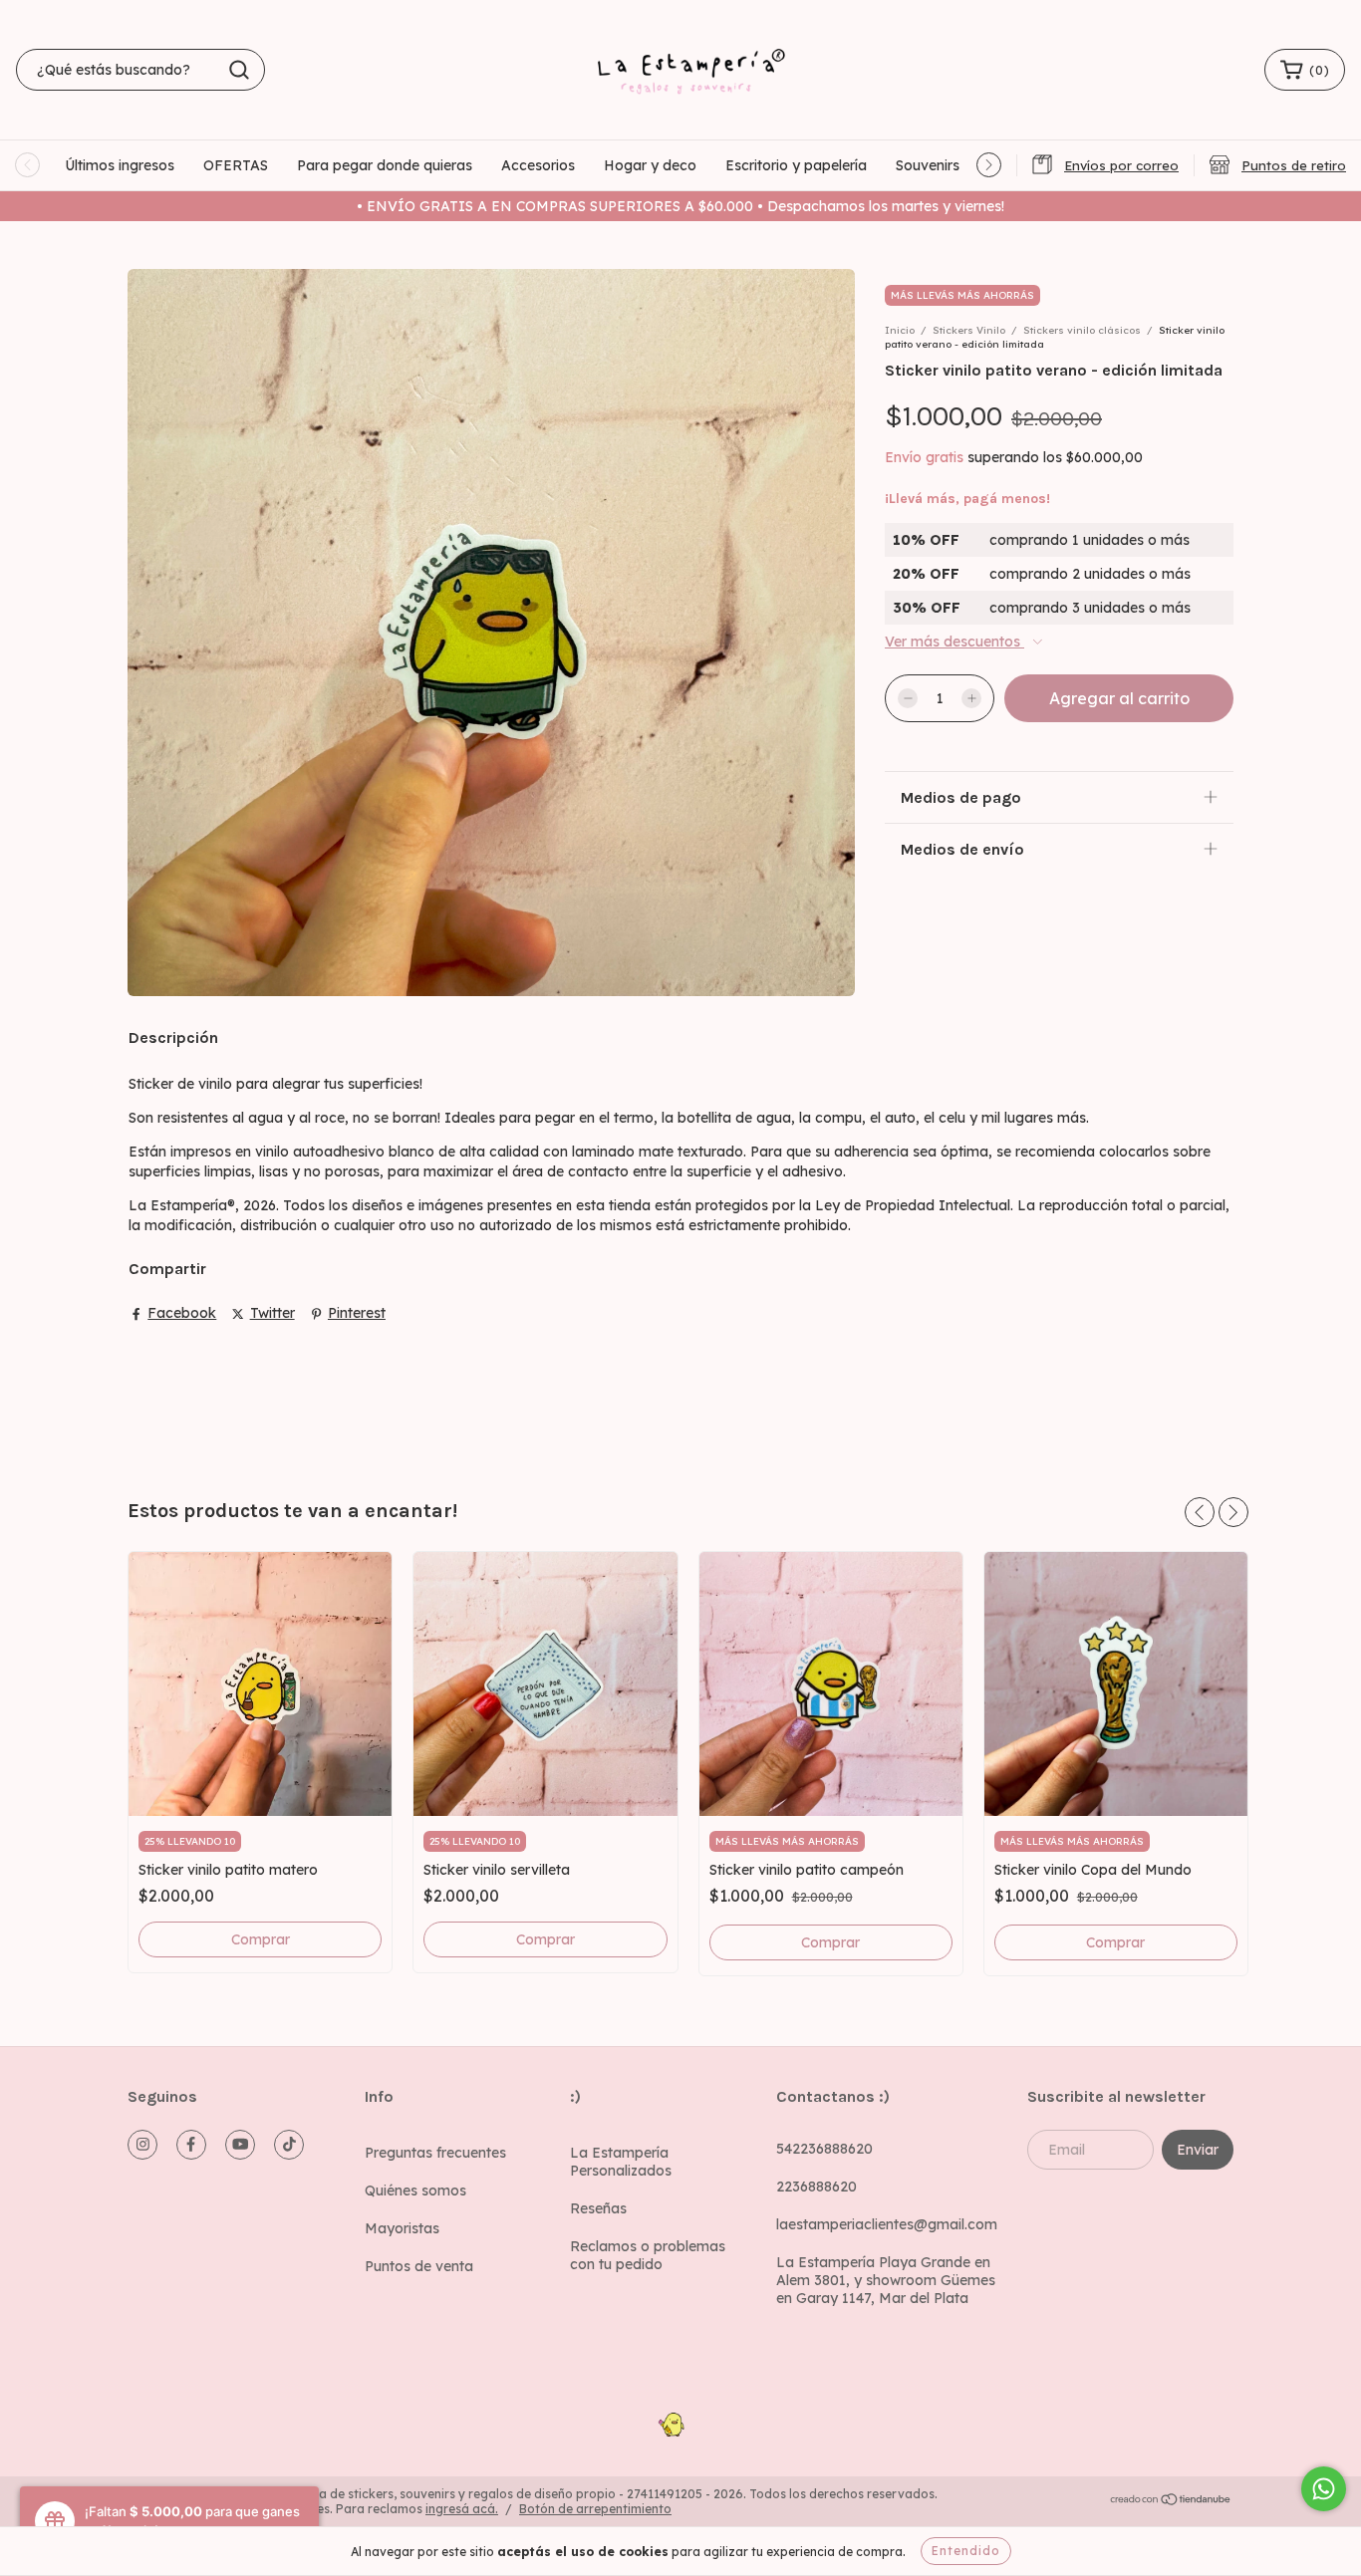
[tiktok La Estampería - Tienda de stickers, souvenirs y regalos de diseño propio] (289, 2145)
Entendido (966, 2551)
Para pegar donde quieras (385, 165)
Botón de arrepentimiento (595, 2509)
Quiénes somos (415, 2190)
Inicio (900, 330)
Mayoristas (402, 2228)
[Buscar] (239, 70)
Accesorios (538, 165)
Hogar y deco (650, 165)
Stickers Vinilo (969, 330)
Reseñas (598, 2208)
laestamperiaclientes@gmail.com (887, 2224)
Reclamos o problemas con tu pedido (648, 2255)
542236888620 (824, 2149)
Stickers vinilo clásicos (1082, 330)
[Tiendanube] (1171, 2502)
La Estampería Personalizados (621, 2162)
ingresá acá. (462, 2509)
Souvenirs (928, 165)
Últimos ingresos (120, 165)
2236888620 (817, 2187)
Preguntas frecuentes (435, 2153)
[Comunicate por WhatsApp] (1324, 2489)
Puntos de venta (419, 2266)
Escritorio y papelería (796, 165)
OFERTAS (236, 165)
